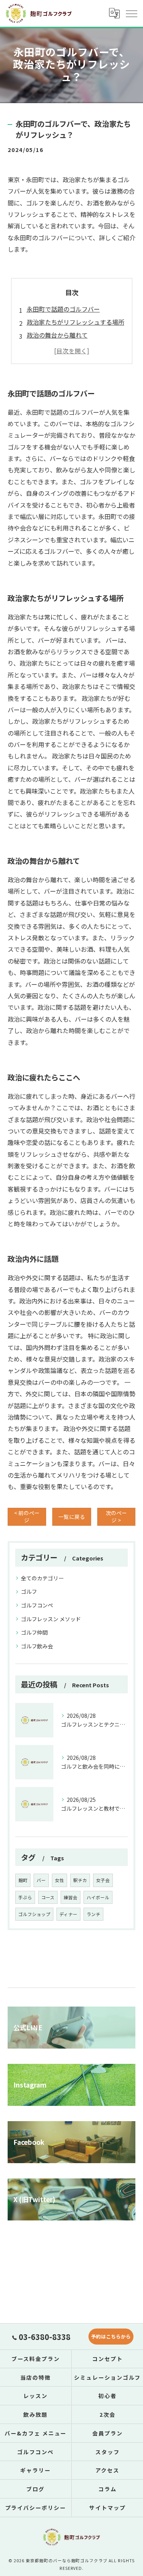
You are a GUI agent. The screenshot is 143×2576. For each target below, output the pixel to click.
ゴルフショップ (34, 1914)
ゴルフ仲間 (34, 1632)
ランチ (93, 1914)
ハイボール (98, 1897)
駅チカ (80, 1880)
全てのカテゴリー (42, 1578)
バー (41, 1880)
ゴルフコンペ (37, 1605)
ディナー (68, 1914)
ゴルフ (29, 1591)
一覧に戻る (72, 1517)
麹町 (23, 1880)
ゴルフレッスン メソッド (51, 1619)
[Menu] (131, 13)
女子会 (103, 1880)
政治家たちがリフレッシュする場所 (76, 322)
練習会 (71, 1897)
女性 (59, 1880)
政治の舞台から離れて (57, 335)
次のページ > (116, 1516)
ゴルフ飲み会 (37, 1646)
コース (48, 1897)
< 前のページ (27, 1516)
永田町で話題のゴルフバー (63, 309)
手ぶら (25, 1897)
